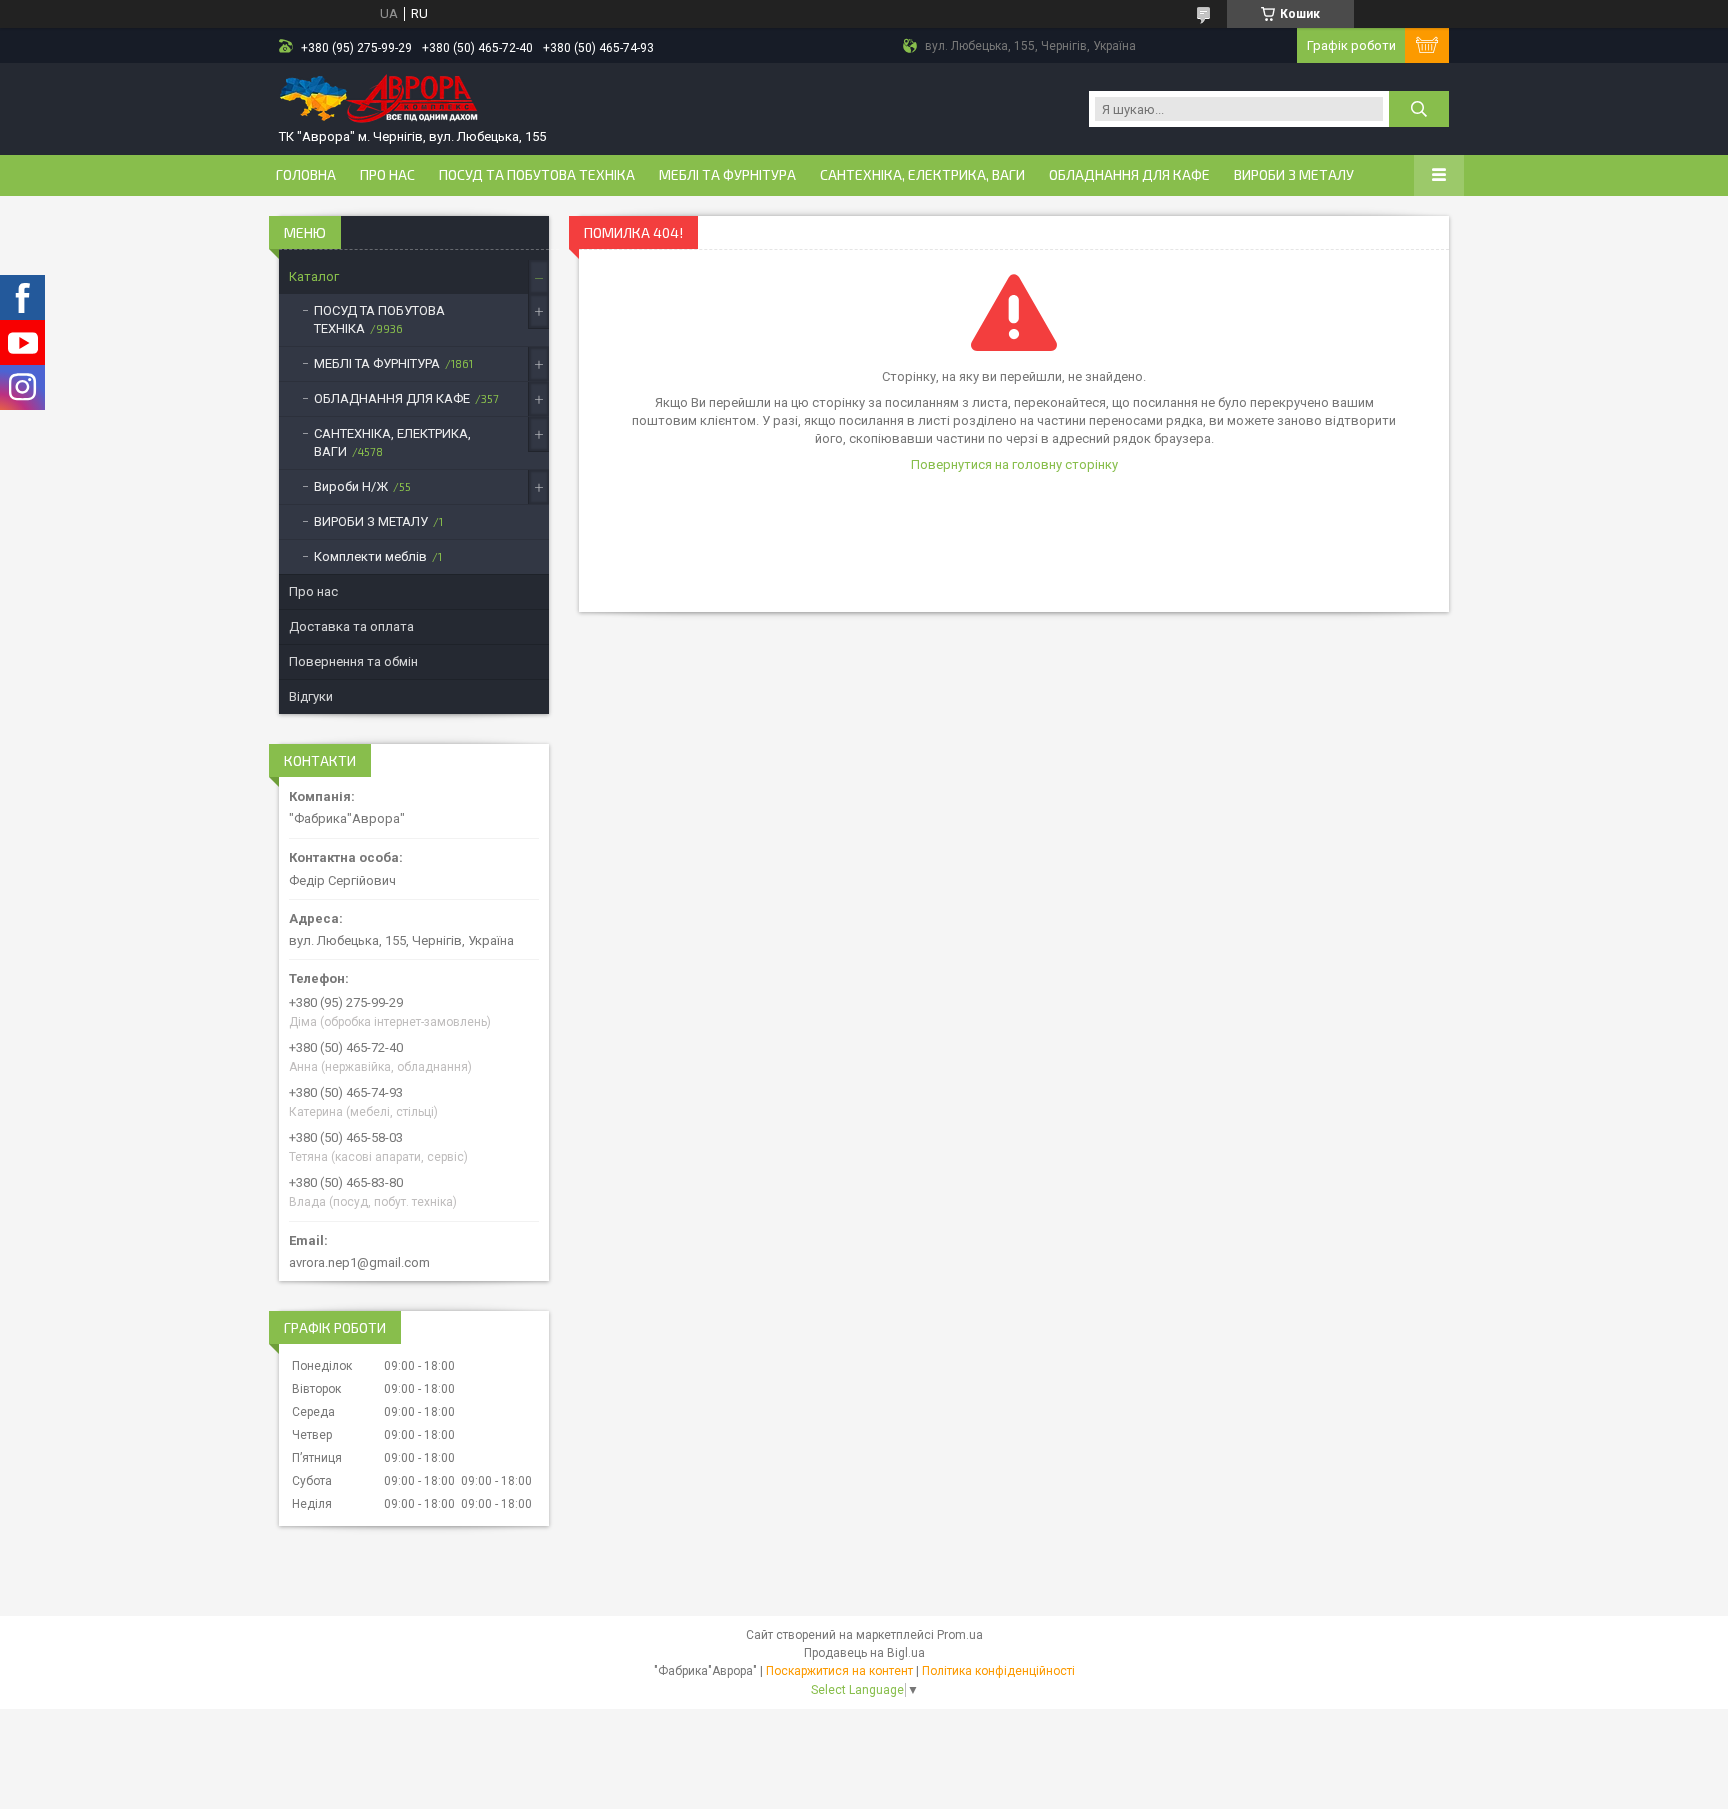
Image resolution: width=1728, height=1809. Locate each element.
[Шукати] (1419, 109)
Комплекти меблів (370, 556)
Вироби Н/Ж (351, 486)
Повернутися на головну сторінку (1014, 464)
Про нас (387, 175)
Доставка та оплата (351, 626)
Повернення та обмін (353, 661)
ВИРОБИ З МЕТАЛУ (1294, 175)
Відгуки (311, 696)
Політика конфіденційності (998, 1671)
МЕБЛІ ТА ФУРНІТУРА (727, 175)
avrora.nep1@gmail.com (359, 1262)
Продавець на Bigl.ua (864, 1653)
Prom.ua (960, 1635)
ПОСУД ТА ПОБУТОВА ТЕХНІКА (537, 175)
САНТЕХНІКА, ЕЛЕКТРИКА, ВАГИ (922, 175)
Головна (306, 175)
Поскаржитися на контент (839, 1671)
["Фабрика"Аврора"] (379, 100)
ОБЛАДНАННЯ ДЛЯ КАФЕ (1129, 175)
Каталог (314, 276)
